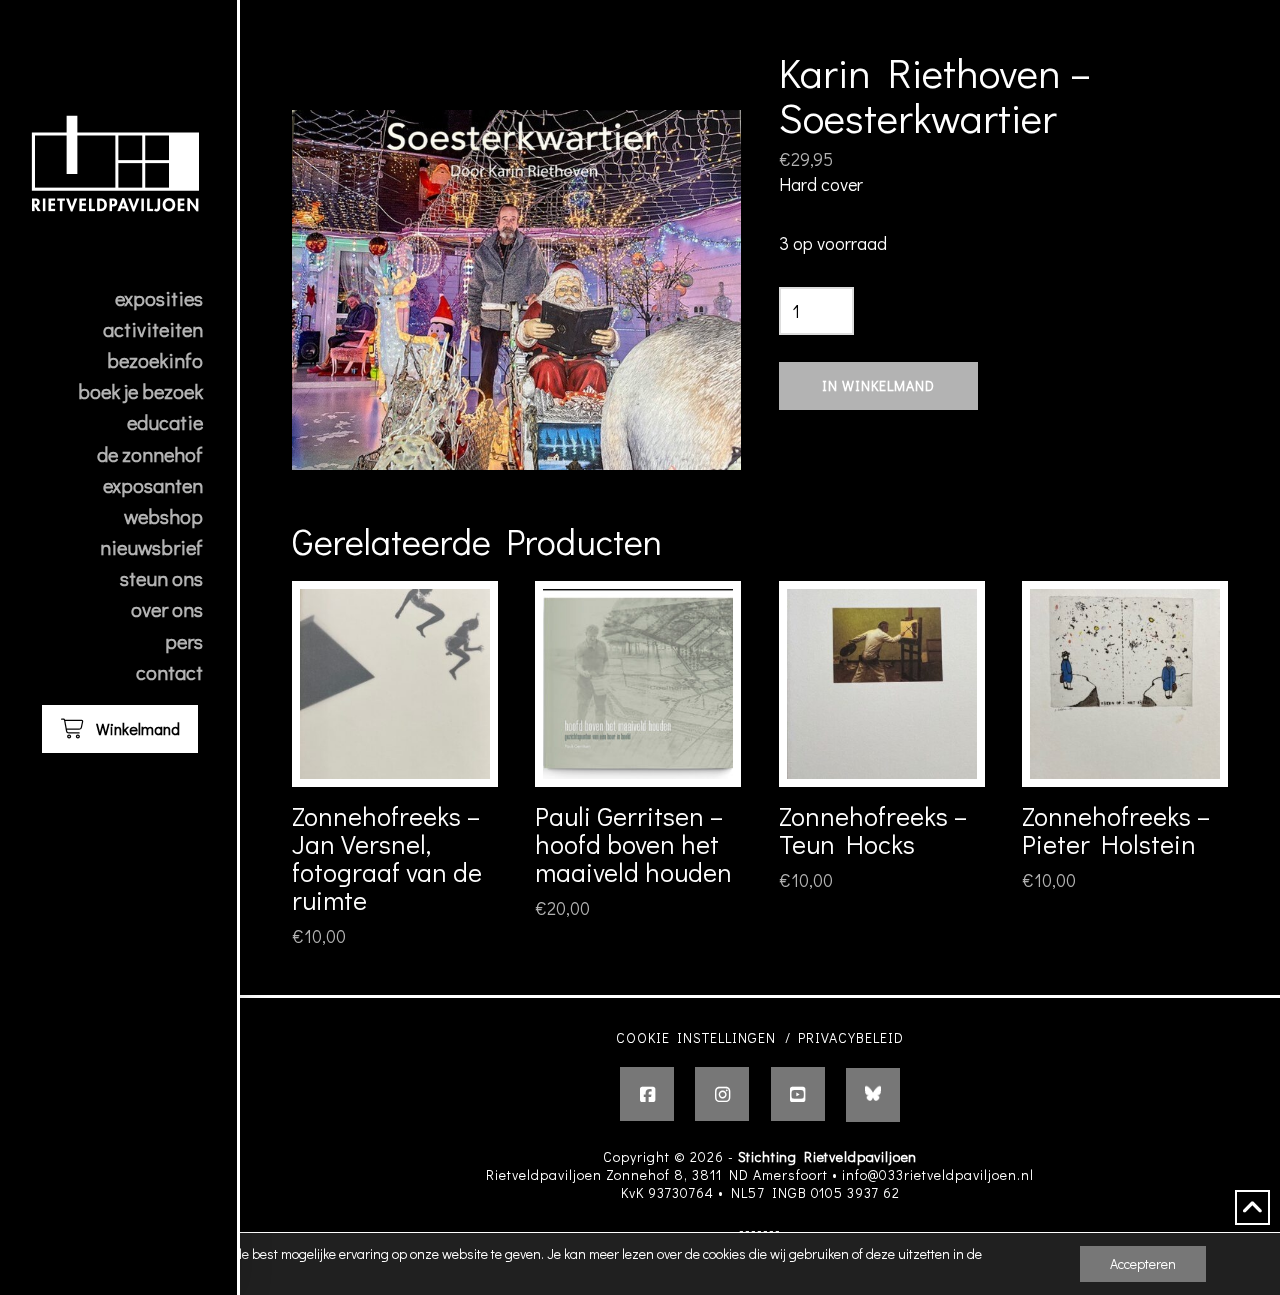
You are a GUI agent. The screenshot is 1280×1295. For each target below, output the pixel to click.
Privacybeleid (851, 1037)
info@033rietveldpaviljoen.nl (938, 1174)
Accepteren (1143, 1263)
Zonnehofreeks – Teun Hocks (873, 829)
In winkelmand (878, 385)
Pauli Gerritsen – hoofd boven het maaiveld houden (633, 843)
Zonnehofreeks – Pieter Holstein (1116, 829)
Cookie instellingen (696, 1037)
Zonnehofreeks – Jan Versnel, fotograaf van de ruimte (387, 857)
